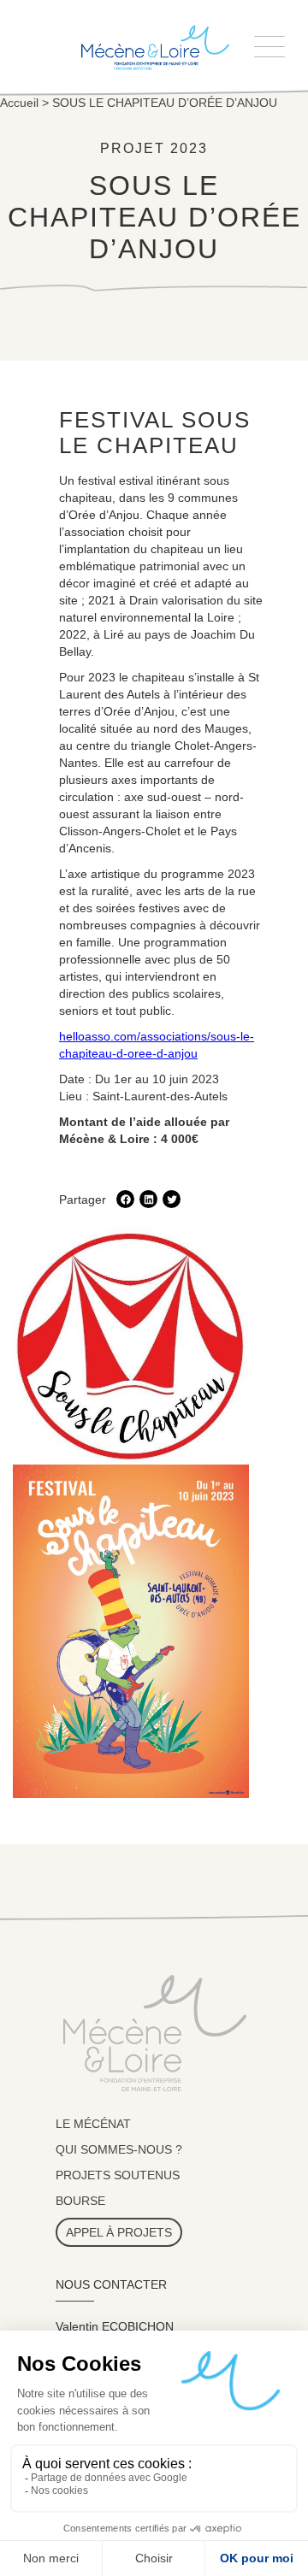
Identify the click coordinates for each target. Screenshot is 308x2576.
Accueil (19, 103)
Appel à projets (119, 2232)
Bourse (80, 2201)
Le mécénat (93, 2124)
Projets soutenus (118, 2175)
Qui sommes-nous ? (119, 2149)
